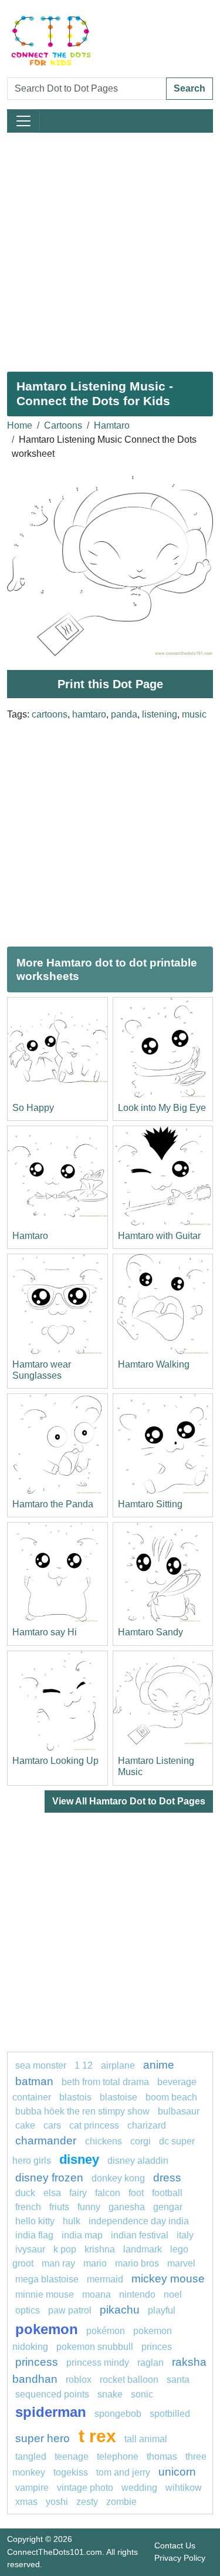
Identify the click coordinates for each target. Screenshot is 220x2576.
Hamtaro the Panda (53, 1504)
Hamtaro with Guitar (159, 1236)
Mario (95, 2263)
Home (20, 425)
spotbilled (170, 2414)
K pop (65, 2249)
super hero (44, 2438)
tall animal (146, 2439)
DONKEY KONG (118, 2178)
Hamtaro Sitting (150, 1504)
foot (136, 2193)
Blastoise (119, 2097)
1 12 (84, 2065)
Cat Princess (94, 2125)
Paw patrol (70, 2310)
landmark (143, 2249)
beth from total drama (105, 2082)
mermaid (105, 2279)
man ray (58, 2263)
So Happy (33, 1108)
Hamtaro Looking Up (55, 1761)
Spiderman (51, 2412)
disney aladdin (138, 2161)
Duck (25, 2193)
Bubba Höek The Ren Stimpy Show (82, 2111)
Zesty (87, 2502)
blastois (75, 2097)
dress (167, 2178)
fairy (78, 2193)
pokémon (106, 2331)
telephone (118, 2457)
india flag (34, 2235)
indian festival (140, 2235)
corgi (141, 2141)
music (194, 714)
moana (97, 2294)
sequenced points (52, 2394)
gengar (168, 2207)
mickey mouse (168, 2279)
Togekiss (71, 2472)
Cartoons (63, 425)
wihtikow (184, 2488)
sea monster (42, 2065)
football (167, 2193)
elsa (52, 2193)
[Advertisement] (110, 248)
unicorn (177, 2472)
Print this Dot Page (110, 684)
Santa (178, 2380)
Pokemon (47, 2329)
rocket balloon (129, 2380)
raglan (150, 2363)
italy (185, 2235)
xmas (26, 2502)
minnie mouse (45, 2294)
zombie (121, 2502)
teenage (72, 2457)
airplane (118, 2065)
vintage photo (85, 2488)
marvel (181, 2263)
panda (124, 714)
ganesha (127, 2207)
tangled (31, 2457)
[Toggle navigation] (23, 121)
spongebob (118, 2414)
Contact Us (175, 2545)
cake (25, 2125)
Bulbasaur (179, 2111)
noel (173, 2294)
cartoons (50, 714)
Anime (159, 2065)
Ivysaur (30, 2249)
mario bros (137, 2263)
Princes (157, 2347)
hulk (72, 2221)
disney (79, 2159)
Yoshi (57, 2502)
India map (82, 2235)
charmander (47, 2141)
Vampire (32, 2488)
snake (110, 2394)
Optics (28, 2310)
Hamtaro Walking (154, 1364)
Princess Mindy (98, 2363)
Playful (162, 2310)
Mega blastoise (47, 2279)
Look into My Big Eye (162, 1108)
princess (37, 2362)
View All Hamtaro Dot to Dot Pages (129, 1801)
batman (34, 2081)
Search (189, 88)
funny (89, 2207)
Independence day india (139, 2221)
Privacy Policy (180, 2558)
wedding (139, 2488)
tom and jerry (123, 2472)
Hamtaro (112, 425)
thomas (162, 2457)
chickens (104, 2141)
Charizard (147, 2125)
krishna (100, 2249)
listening (160, 714)
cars (52, 2125)
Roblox (79, 2380)
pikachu (120, 2310)
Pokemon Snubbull (95, 2347)
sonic (142, 2394)
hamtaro (89, 714)
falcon (108, 2193)
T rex (97, 2436)
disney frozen (49, 2178)
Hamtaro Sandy (150, 1632)
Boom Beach (171, 2097)
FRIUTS (59, 2207)
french (28, 2207)
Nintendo (137, 2294)
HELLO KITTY (35, 2221)
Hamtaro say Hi (45, 1632)
